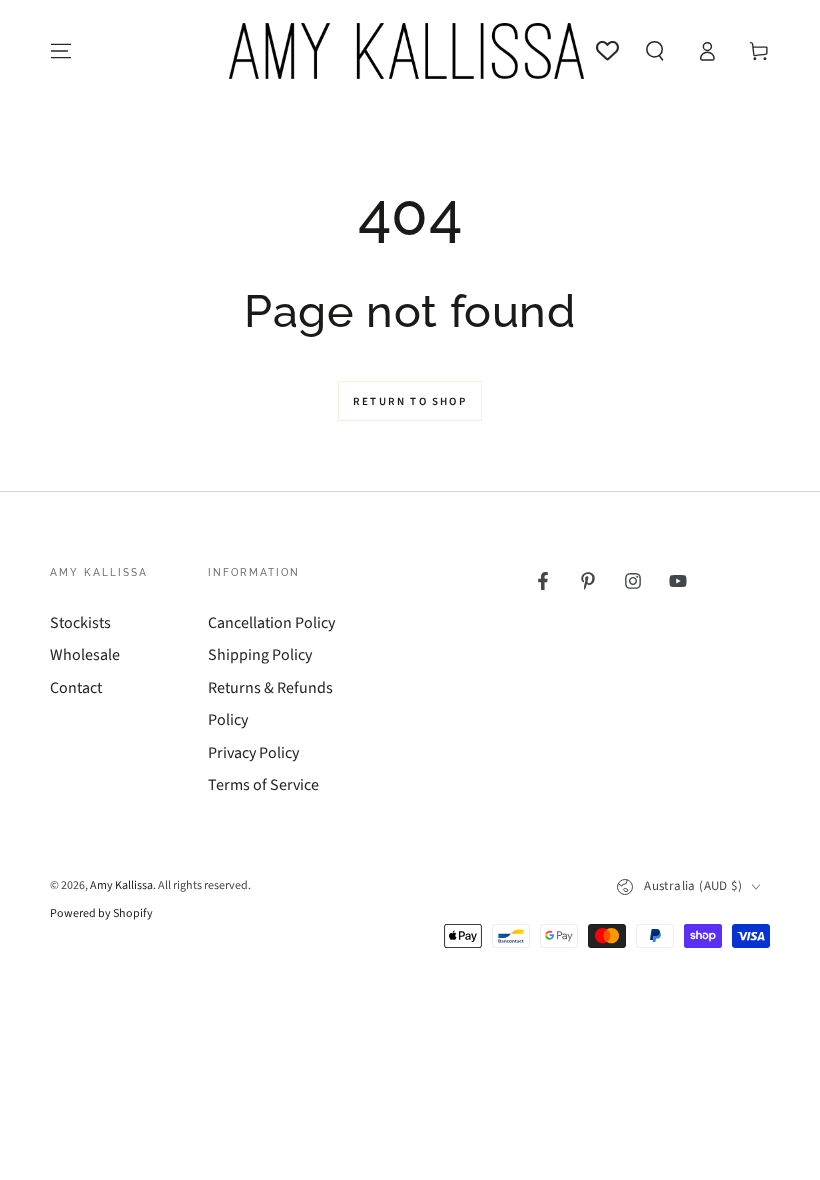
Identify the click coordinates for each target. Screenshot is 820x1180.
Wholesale (85, 655)
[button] (655, 51)
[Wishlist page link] (607, 50)
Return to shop (410, 401)
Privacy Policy (253, 753)
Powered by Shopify (101, 914)
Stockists (80, 623)
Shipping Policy (260, 655)
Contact (76, 688)
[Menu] (61, 51)
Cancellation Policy (271, 623)
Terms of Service (263, 785)
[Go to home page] (406, 51)
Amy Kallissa (121, 885)
